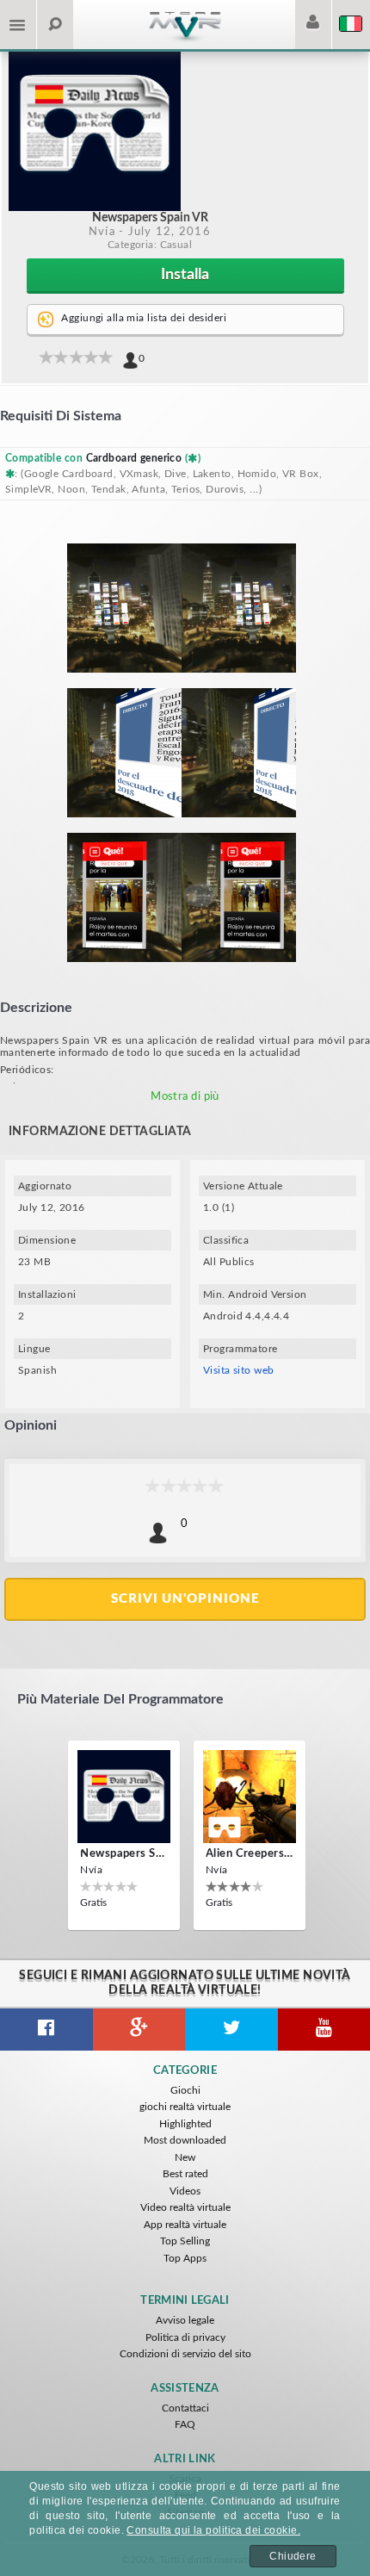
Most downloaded (185, 2140)
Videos (185, 2191)
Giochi (185, 2090)
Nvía (102, 232)
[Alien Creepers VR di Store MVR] (250, 1797)
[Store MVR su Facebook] (46, 2030)
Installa (185, 275)
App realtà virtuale (185, 2225)
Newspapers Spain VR (124, 1854)
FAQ (185, 2424)
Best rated (185, 2174)
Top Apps (185, 2258)
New (185, 2157)
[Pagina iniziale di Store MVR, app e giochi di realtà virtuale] (185, 40)
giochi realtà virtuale (185, 2107)
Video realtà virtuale (185, 2207)
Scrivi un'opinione (185, 1599)
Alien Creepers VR (250, 1854)
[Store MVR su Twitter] (231, 2030)
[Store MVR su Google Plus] (139, 2030)
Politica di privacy (185, 2337)
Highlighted (185, 2124)
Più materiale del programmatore (120, 1699)
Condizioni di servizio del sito (185, 2354)
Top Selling (185, 2241)
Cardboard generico (136, 458)
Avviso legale (185, 2320)
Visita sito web (239, 1370)
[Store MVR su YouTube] (324, 2030)
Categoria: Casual (150, 245)
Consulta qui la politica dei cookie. (213, 2530)
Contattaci (185, 2408)
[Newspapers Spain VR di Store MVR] (124, 1797)
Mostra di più (185, 1097)
